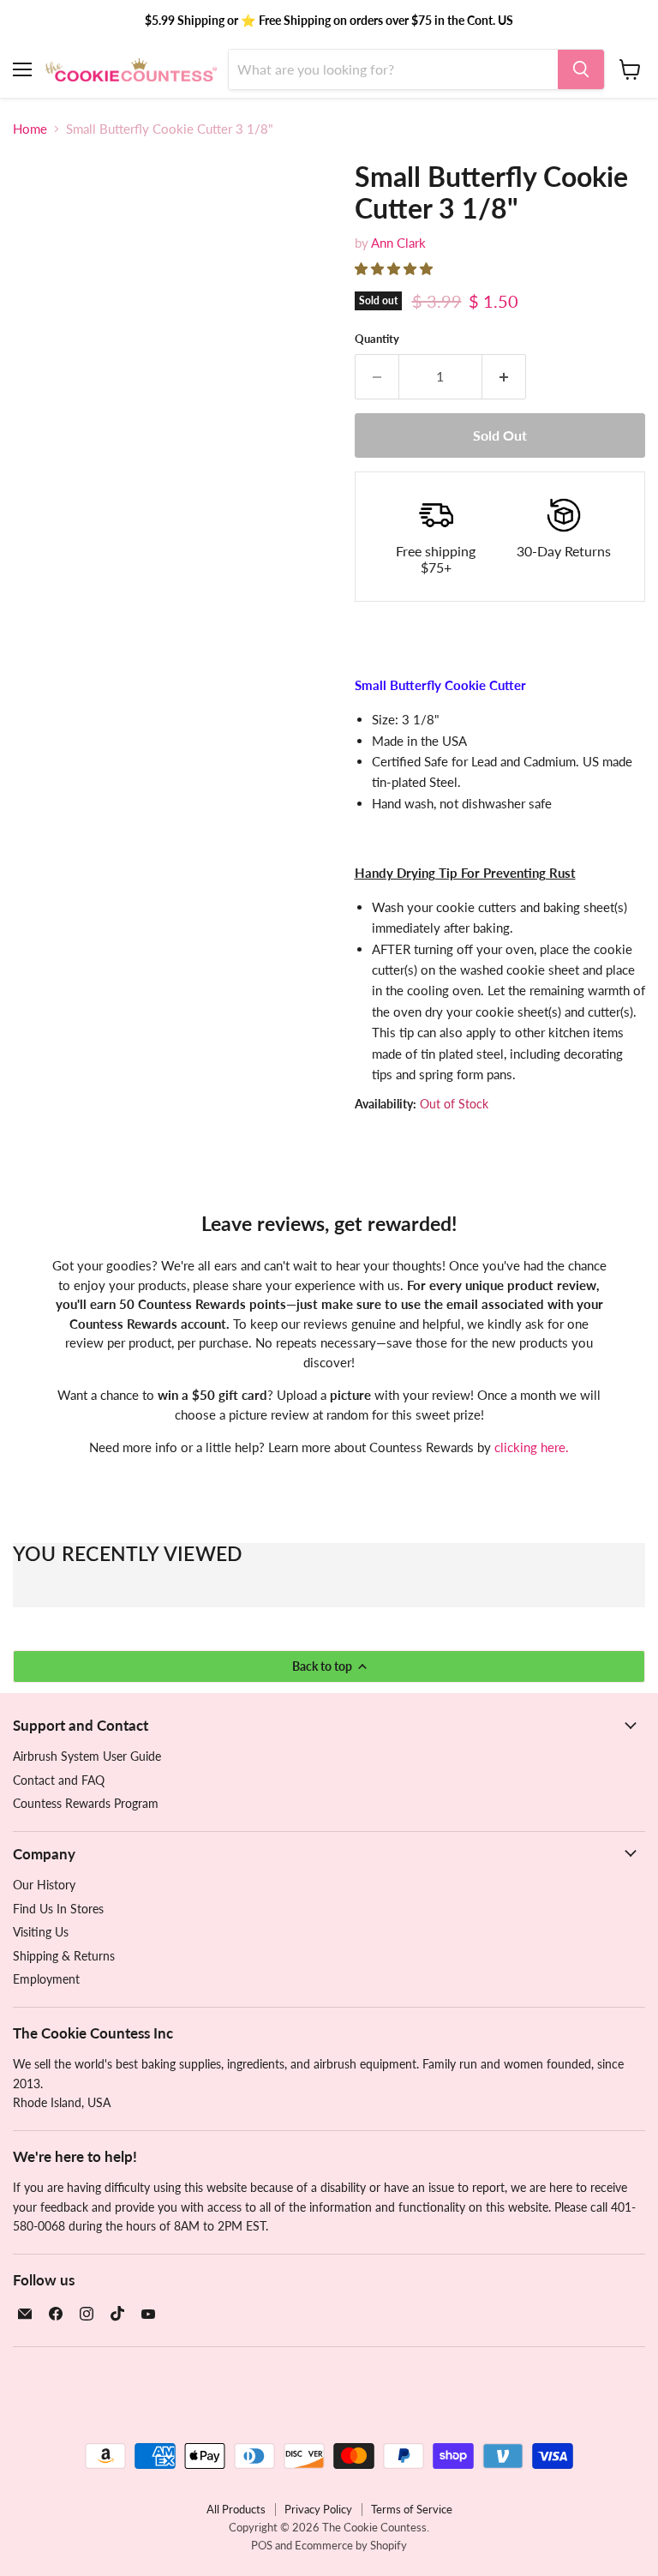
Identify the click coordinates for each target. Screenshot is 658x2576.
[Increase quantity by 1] (504, 376)
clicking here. (532, 1447)
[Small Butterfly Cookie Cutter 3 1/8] (39, 530)
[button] (395, 268)
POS (262, 2545)
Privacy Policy (318, 2509)
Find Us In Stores (58, 1909)
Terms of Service (412, 2509)
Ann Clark (398, 243)
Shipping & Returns (64, 1956)
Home (30, 129)
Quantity (377, 339)
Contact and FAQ (59, 1780)
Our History (44, 1885)
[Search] (581, 69)
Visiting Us (41, 1932)
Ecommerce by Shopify (351, 2545)
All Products (236, 2509)
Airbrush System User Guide (87, 1756)
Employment (46, 1979)
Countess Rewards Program (86, 1803)
